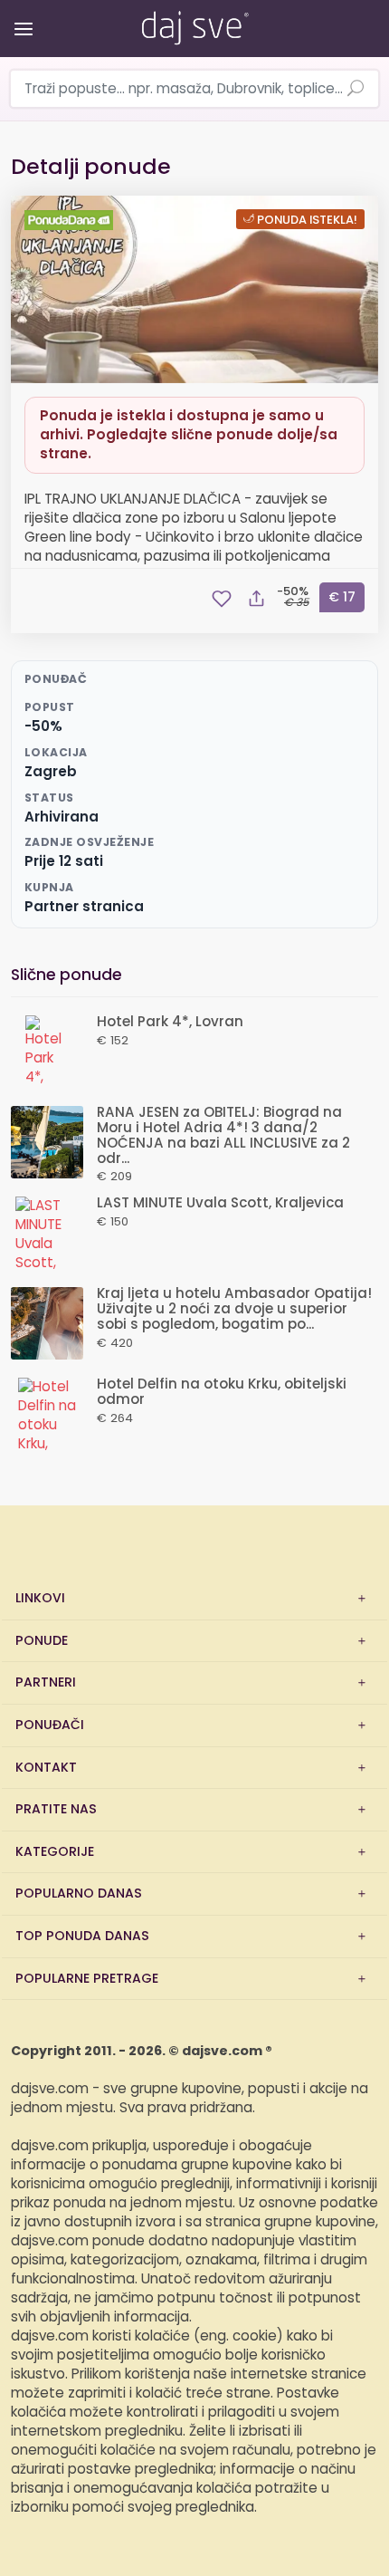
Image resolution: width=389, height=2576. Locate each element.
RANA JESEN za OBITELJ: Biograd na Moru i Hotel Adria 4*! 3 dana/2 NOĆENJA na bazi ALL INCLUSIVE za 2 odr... (223, 1135)
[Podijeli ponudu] (256, 599)
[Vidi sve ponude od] (71, 220)
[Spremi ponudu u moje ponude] (222, 599)
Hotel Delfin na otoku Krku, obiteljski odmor (222, 1392)
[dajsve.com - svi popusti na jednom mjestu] (194, 24)
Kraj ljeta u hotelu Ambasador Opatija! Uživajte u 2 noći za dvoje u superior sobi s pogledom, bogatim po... (234, 1309)
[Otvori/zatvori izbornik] (20, 16)
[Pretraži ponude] (356, 90)
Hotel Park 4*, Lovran (170, 1022)
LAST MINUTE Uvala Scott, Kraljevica (220, 1203)
